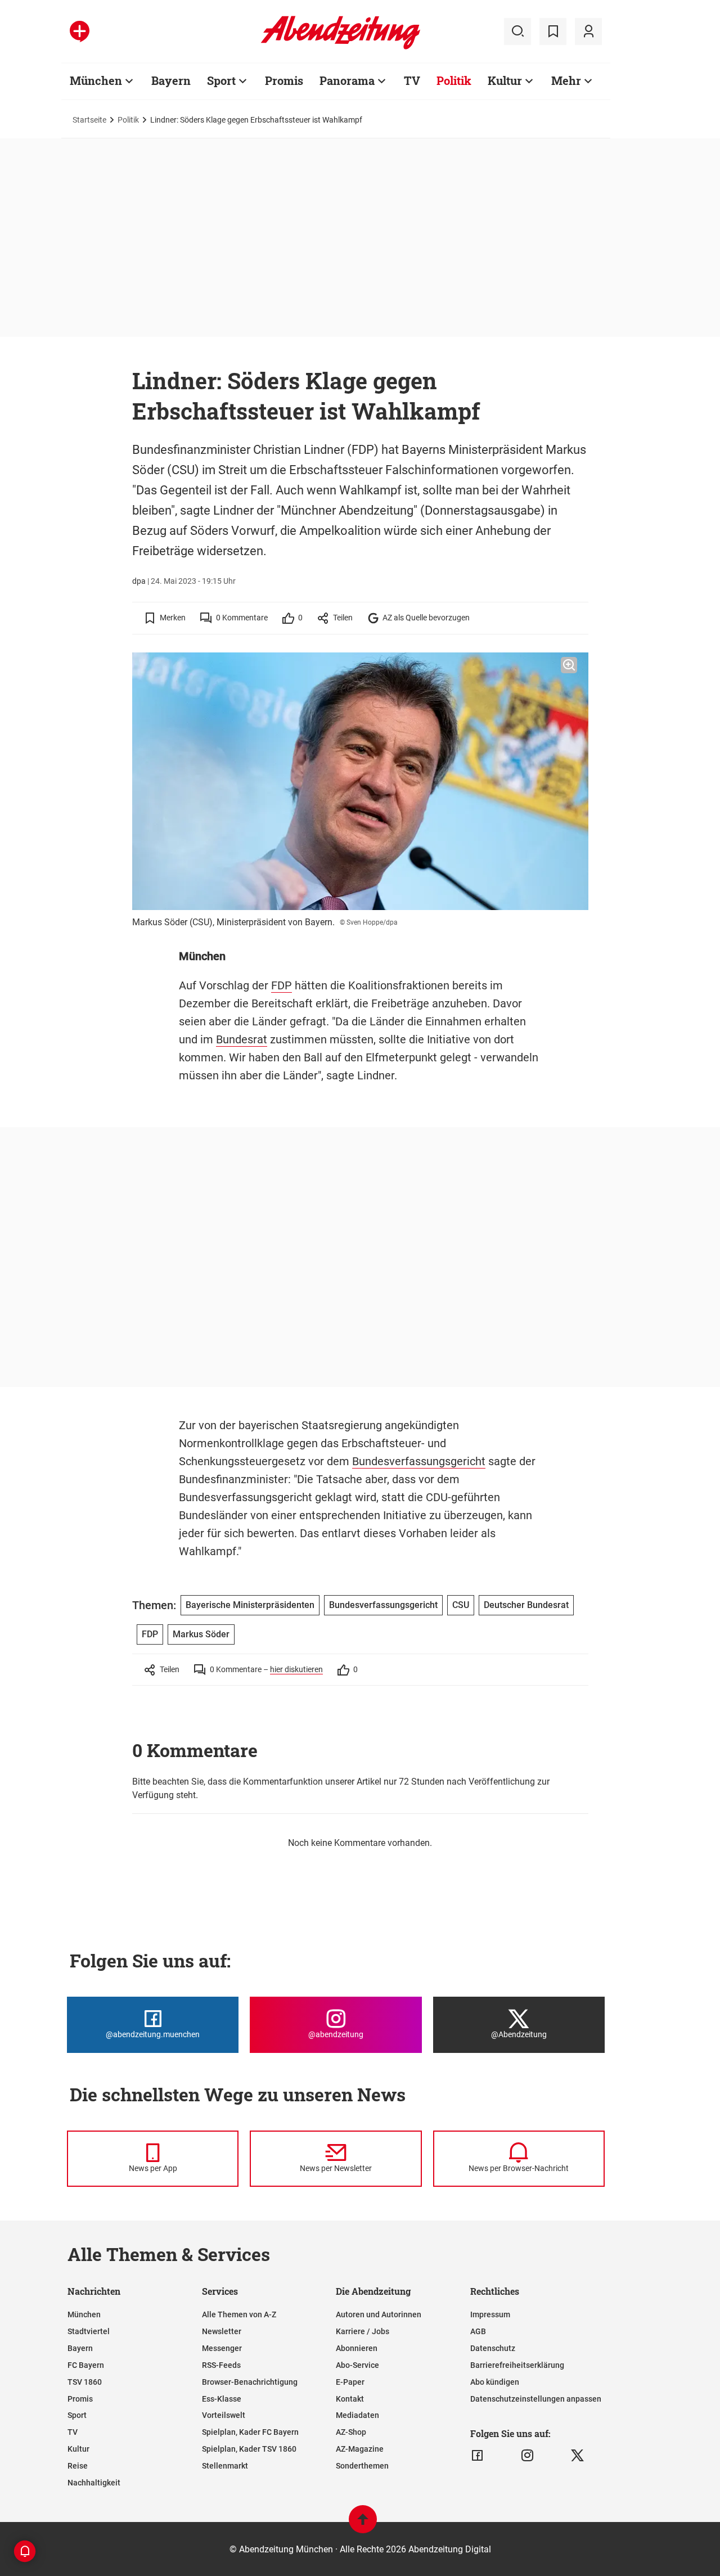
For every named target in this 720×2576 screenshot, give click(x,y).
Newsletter (222, 2331)
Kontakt (350, 2399)
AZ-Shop (351, 2432)
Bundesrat (242, 1039)
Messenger (222, 2348)
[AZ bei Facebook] (477, 2456)
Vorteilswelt (224, 2415)
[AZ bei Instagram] (527, 2456)
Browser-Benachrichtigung (250, 2382)
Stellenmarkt (225, 2466)
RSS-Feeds (221, 2365)
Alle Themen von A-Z (239, 2314)
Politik (454, 80)
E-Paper (350, 2382)
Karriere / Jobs (363, 2331)
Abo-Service (357, 2365)
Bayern (171, 80)
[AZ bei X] (577, 2456)
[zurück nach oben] (363, 2525)
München (96, 80)
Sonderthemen (362, 2466)
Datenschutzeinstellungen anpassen (536, 2399)
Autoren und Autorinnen (379, 2314)
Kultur (505, 80)
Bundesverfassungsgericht (419, 1461)
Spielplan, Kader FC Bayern (250, 2432)
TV (412, 80)
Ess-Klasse (222, 2399)
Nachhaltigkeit (94, 2483)
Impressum (490, 2314)
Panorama (347, 80)
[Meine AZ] (588, 31)
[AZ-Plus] (80, 31)
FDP (282, 985)
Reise (78, 2466)
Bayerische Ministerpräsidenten (250, 1605)
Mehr (566, 80)
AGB (478, 2331)
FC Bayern (86, 2365)
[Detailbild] (569, 665)
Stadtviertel (89, 2331)
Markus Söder (201, 1634)
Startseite (89, 120)
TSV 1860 (85, 2382)
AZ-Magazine (360, 2449)
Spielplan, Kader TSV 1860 (249, 2449)
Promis (284, 80)
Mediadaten (357, 2415)
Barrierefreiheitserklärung (517, 2365)
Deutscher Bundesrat (526, 1605)
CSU (461, 1605)
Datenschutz (493, 2348)
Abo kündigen (495, 2382)
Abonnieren (357, 2348)
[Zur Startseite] (341, 47)
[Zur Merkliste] (553, 31)
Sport (221, 80)
